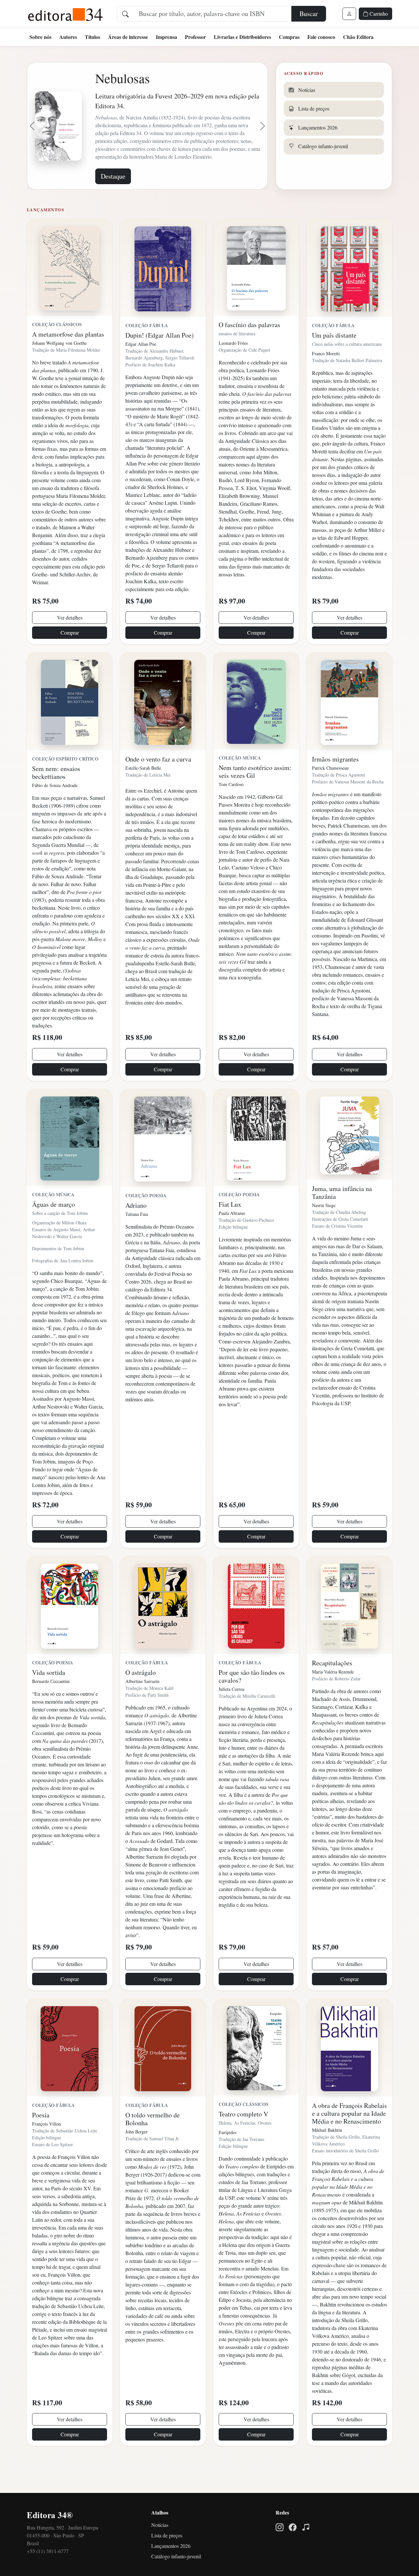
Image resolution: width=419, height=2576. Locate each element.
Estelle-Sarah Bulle (143, 793)
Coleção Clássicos (57, 349)
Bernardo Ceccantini (51, 1706)
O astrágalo (141, 1697)
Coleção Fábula (147, 350)
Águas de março (54, 1229)
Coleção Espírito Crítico (65, 784)
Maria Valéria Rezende (333, 1697)
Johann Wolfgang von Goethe (59, 368)
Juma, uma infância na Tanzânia (342, 1217)
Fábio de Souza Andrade (55, 810)
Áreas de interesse (128, 37)
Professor (195, 37)
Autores (68, 37)
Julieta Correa (231, 1714)
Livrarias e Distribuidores (242, 37)
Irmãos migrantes (335, 784)
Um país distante (334, 360)
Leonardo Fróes (233, 368)
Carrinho (378, 14)
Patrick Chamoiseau (330, 793)
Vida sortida (49, 1697)
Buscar (309, 14)
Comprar (70, 657)
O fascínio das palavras (249, 350)
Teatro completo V (243, 2139)
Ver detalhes (70, 642)
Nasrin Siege (324, 1230)
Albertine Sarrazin (142, 1706)
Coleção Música (240, 783)
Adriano (136, 1230)
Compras (289, 37)
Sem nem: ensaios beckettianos (56, 797)
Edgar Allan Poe (141, 369)
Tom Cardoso (231, 809)
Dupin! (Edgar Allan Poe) (160, 360)
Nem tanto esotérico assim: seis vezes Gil (255, 796)
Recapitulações (332, 1688)
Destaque (113, 201)
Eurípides (228, 2157)
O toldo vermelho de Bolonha (153, 2144)
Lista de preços (167, 2560)
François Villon (46, 2149)
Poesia (41, 2140)
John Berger (137, 2156)
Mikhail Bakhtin (327, 2155)
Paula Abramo (232, 1238)
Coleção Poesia (146, 1220)
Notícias (160, 2550)
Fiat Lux (230, 1229)
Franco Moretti (326, 378)
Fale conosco (321, 37)
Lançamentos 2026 (171, 2571)
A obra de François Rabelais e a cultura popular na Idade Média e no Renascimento (349, 2138)
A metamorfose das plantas (68, 359)
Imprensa (166, 37)
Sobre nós (40, 37)
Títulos (92, 37)
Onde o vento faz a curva (158, 784)
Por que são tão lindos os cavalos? (252, 1701)
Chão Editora (358, 37)
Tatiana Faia (137, 1239)
